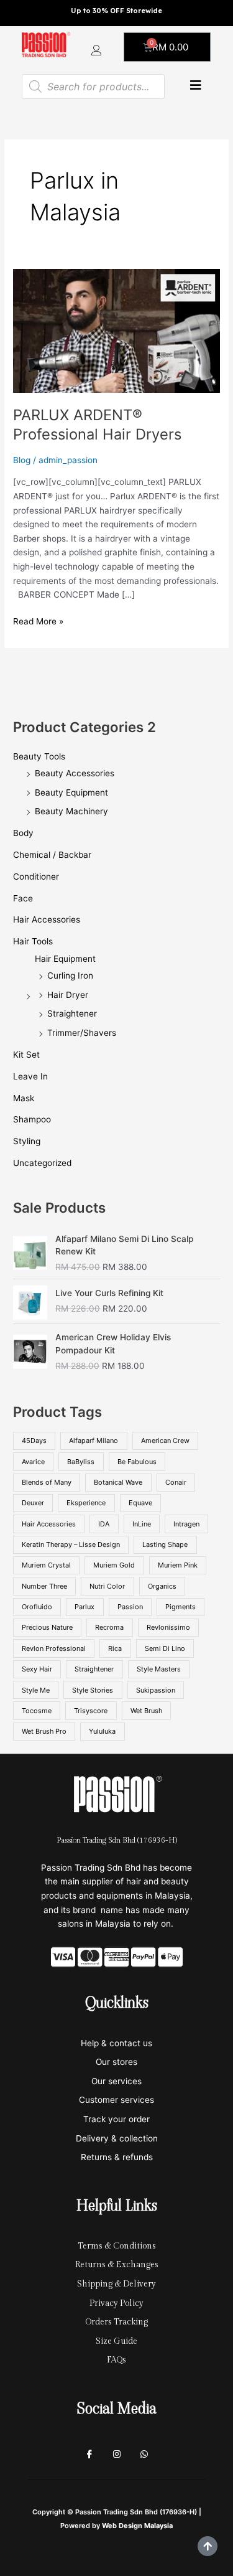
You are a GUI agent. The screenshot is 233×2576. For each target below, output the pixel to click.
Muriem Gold (114, 1565)
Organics (162, 1586)
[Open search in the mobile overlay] (93, 87)
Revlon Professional (54, 1648)
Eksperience (86, 1503)
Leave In (30, 1076)
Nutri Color (107, 1586)
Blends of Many (47, 1482)
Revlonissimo (168, 1627)
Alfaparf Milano (94, 1441)
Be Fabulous (137, 1462)
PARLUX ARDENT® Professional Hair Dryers (97, 425)
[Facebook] (89, 2455)
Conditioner (36, 877)
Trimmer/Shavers (82, 1033)
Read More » (38, 620)
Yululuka (102, 1731)
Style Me (36, 1690)
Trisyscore (91, 1711)
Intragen (186, 1524)
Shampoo (32, 1119)
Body (23, 833)
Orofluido (37, 1607)
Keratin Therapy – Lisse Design (71, 1544)
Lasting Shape (165, 1544)
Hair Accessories (47, 919)
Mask (24, 1098)
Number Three (44, 1586)
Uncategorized (42, 1163)
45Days (34, 1441)
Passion (130, 1607)
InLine (142, 1524)
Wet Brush (146, 1711)
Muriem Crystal (46, 1565)
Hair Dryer (68, 995)
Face (23, 898)
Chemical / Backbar (52, 855)
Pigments (180, 1607)
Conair (176, 1482)
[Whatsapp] (144, 2455)
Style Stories (93, 1690)
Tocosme (37, 1711)
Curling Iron (70, 975)
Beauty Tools (39, 756)
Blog (22, 460)
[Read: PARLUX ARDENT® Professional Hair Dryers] (116, 331)
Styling (27, 1141)
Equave (140, 1503)
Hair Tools (33, 941)
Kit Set (26, 1055)
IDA (104, 1524)
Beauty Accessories (75, 773)
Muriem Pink (178, 1565)
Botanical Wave (118, 1482)
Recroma (109, 1627)
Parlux (85, 1607)
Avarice (33, 1462)
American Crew (165, 1441)
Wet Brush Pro (44, 1731)
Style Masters (159, 1669)
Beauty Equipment (71, 792)
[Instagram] (117, 2455)
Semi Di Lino (165, 1648)
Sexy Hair (37, 1669)
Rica (115, 1648)
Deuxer (33, 1503)
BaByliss (81, 1462)
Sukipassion (156, 1690)
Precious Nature (47, 1627)
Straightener (72, 1013)
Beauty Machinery (71, 811)
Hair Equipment (65, 959)
